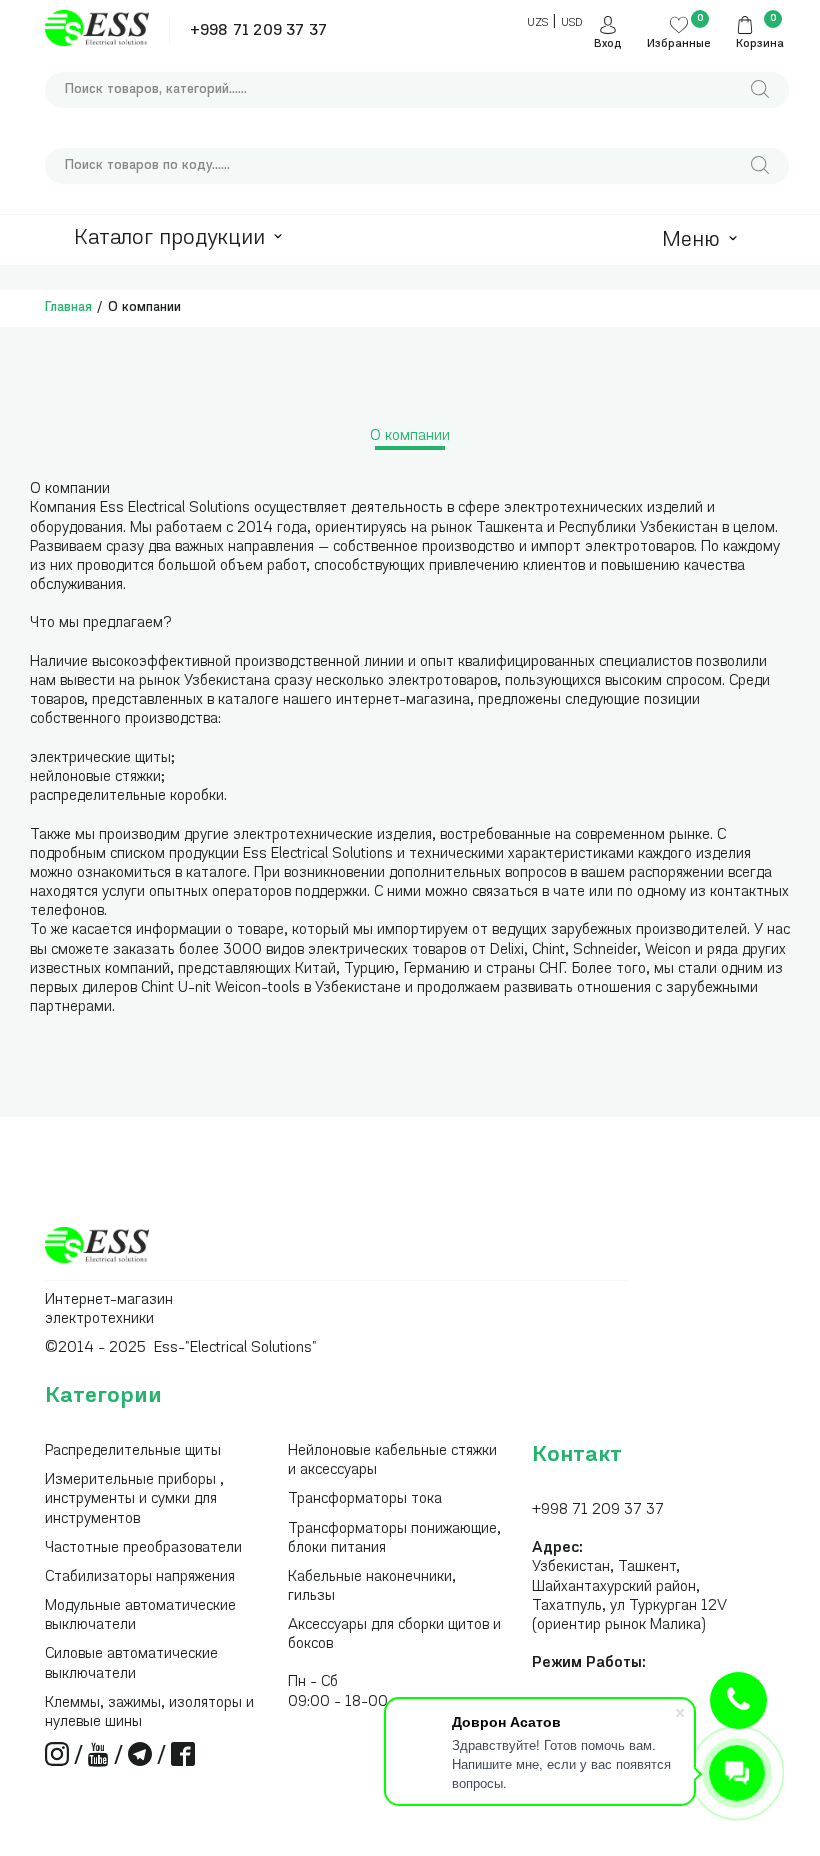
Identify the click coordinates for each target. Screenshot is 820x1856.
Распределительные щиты (133, 1451)
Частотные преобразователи (143, 1548)
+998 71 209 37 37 (258, 31)
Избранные (679, 44)
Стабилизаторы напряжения (140, 1577)
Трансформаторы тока (365, 1499)
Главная (68, 307)
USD (571, 23)
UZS (537, 23)
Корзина (760, 44)
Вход (608, 44)
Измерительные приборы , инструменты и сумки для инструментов (134, 1499)
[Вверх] (738, 1700)
